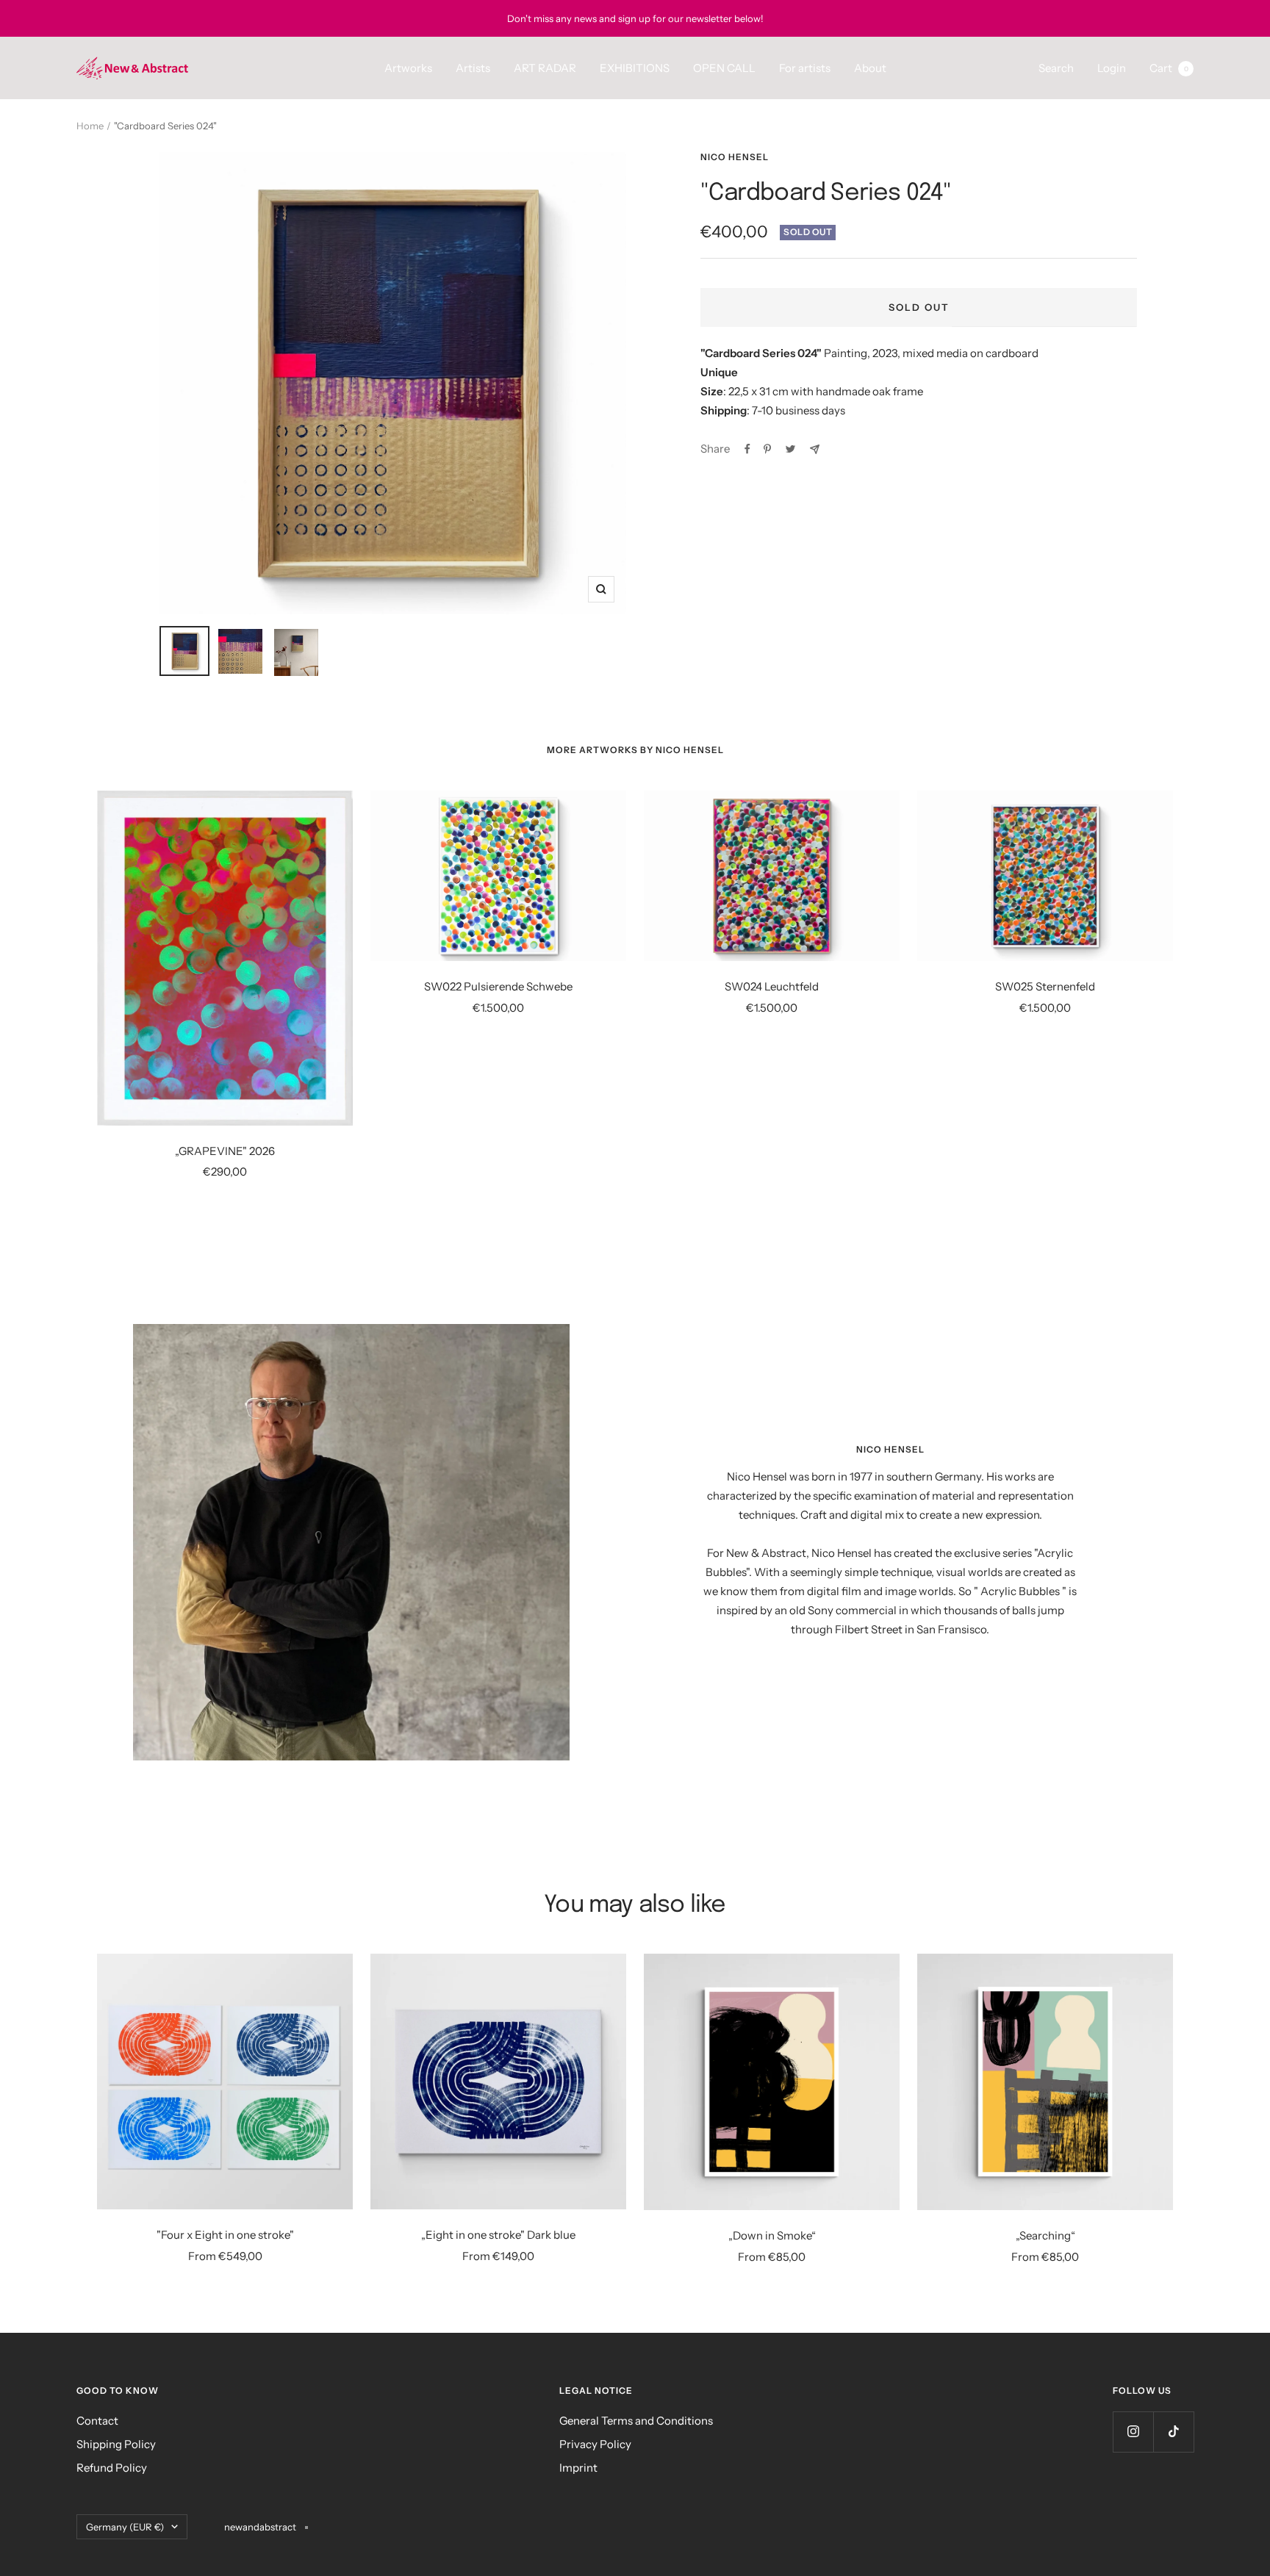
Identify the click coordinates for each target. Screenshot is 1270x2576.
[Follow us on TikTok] (1173, 2432)
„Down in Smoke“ (772, 2235)
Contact (97, 2421)
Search (1056, 68)
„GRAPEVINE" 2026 (225, 1151)
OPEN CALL (724, 68)
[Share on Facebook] (747, 449)
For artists (805, 68)
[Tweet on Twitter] (790, 449)
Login (1112, 68)
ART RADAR (545, 68)
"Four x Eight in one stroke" (225, 2235)
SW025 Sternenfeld (1045, 986)
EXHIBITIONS (635, 68)
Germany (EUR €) (125, 2527)
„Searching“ (1045, 2235)
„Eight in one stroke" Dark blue (498, 2235)
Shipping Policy (116, 2444)
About (870, 68)
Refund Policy (112, 2468)
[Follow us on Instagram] (1133, 2432)
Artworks (408, 68)
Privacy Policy (595, 2444)
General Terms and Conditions (636, 2421)
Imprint (578, 2468)
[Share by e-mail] (815, 449)
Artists (473, 68)
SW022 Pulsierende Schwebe (498, 986)
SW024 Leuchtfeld (772, 986)
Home (90, 126)
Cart (1169, 68)
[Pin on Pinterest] (767, 449)
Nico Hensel (735, 157)
